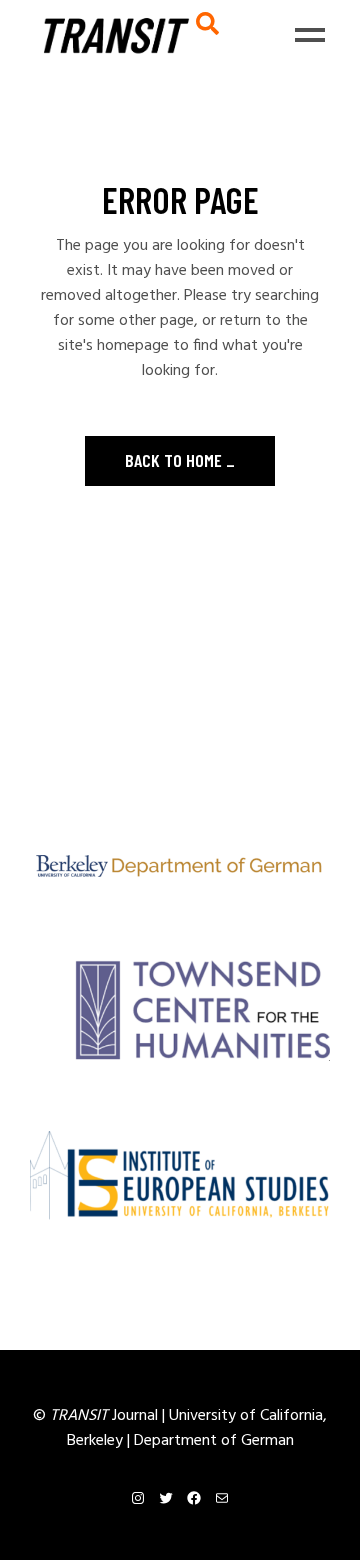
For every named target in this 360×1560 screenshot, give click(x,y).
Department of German (214, 1441)
